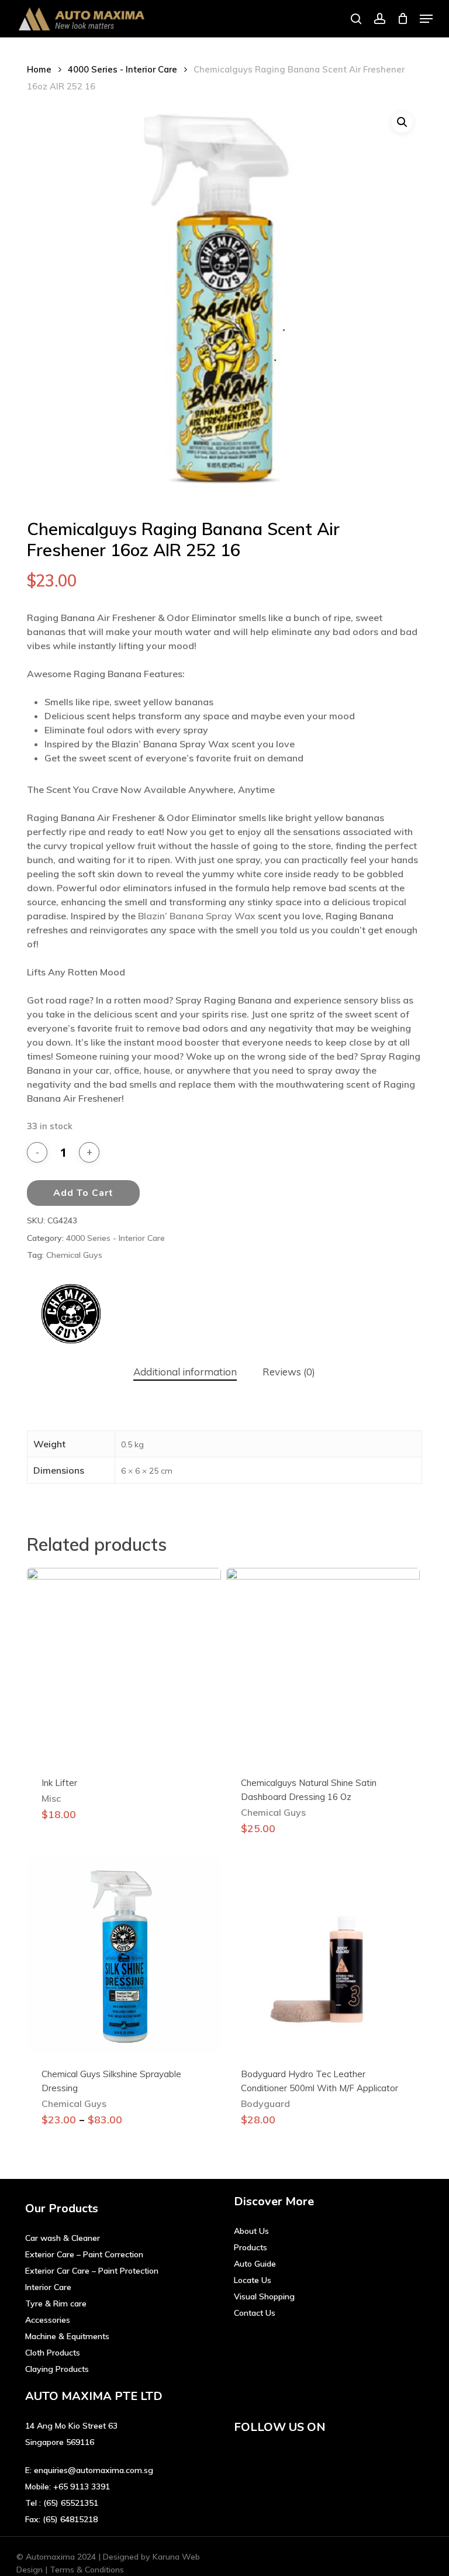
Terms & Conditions (87, 2570)
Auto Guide (255, 2264)
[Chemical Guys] (71, 1315)
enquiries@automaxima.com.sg (94, 2470)
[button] (426, 19)
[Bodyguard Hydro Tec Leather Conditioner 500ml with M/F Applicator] (323, 1956)
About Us (251, 2231)
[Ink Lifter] (124, 1665)
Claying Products (57, 2369)
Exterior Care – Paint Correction (84, 2254)
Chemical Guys (74, 1255)
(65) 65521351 (71, 2503)
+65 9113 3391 (82, 2487)
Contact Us (255, 2313)
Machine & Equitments (67, 2336)
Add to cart (83, 1193)
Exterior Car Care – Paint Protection (92, 2271)
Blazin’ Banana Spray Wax (197, 916)
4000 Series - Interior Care (122, 69)
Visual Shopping (264, 2296)
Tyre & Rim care (56, 2303)
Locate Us (253, 2280)
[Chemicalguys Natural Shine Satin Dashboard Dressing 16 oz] (323, 1665)
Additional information (185, 1372)
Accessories (48, 2320)
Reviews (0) (289, 1372)
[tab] (185, 1372)
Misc (51, 1798)
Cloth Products (53, 2353)
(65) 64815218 (70, 2519)
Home (39, 69)
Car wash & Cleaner (63, 2238)
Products (251, 2247)
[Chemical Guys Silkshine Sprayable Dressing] (124, 1956)
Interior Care (48, 2287)
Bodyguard (265, 2103)
